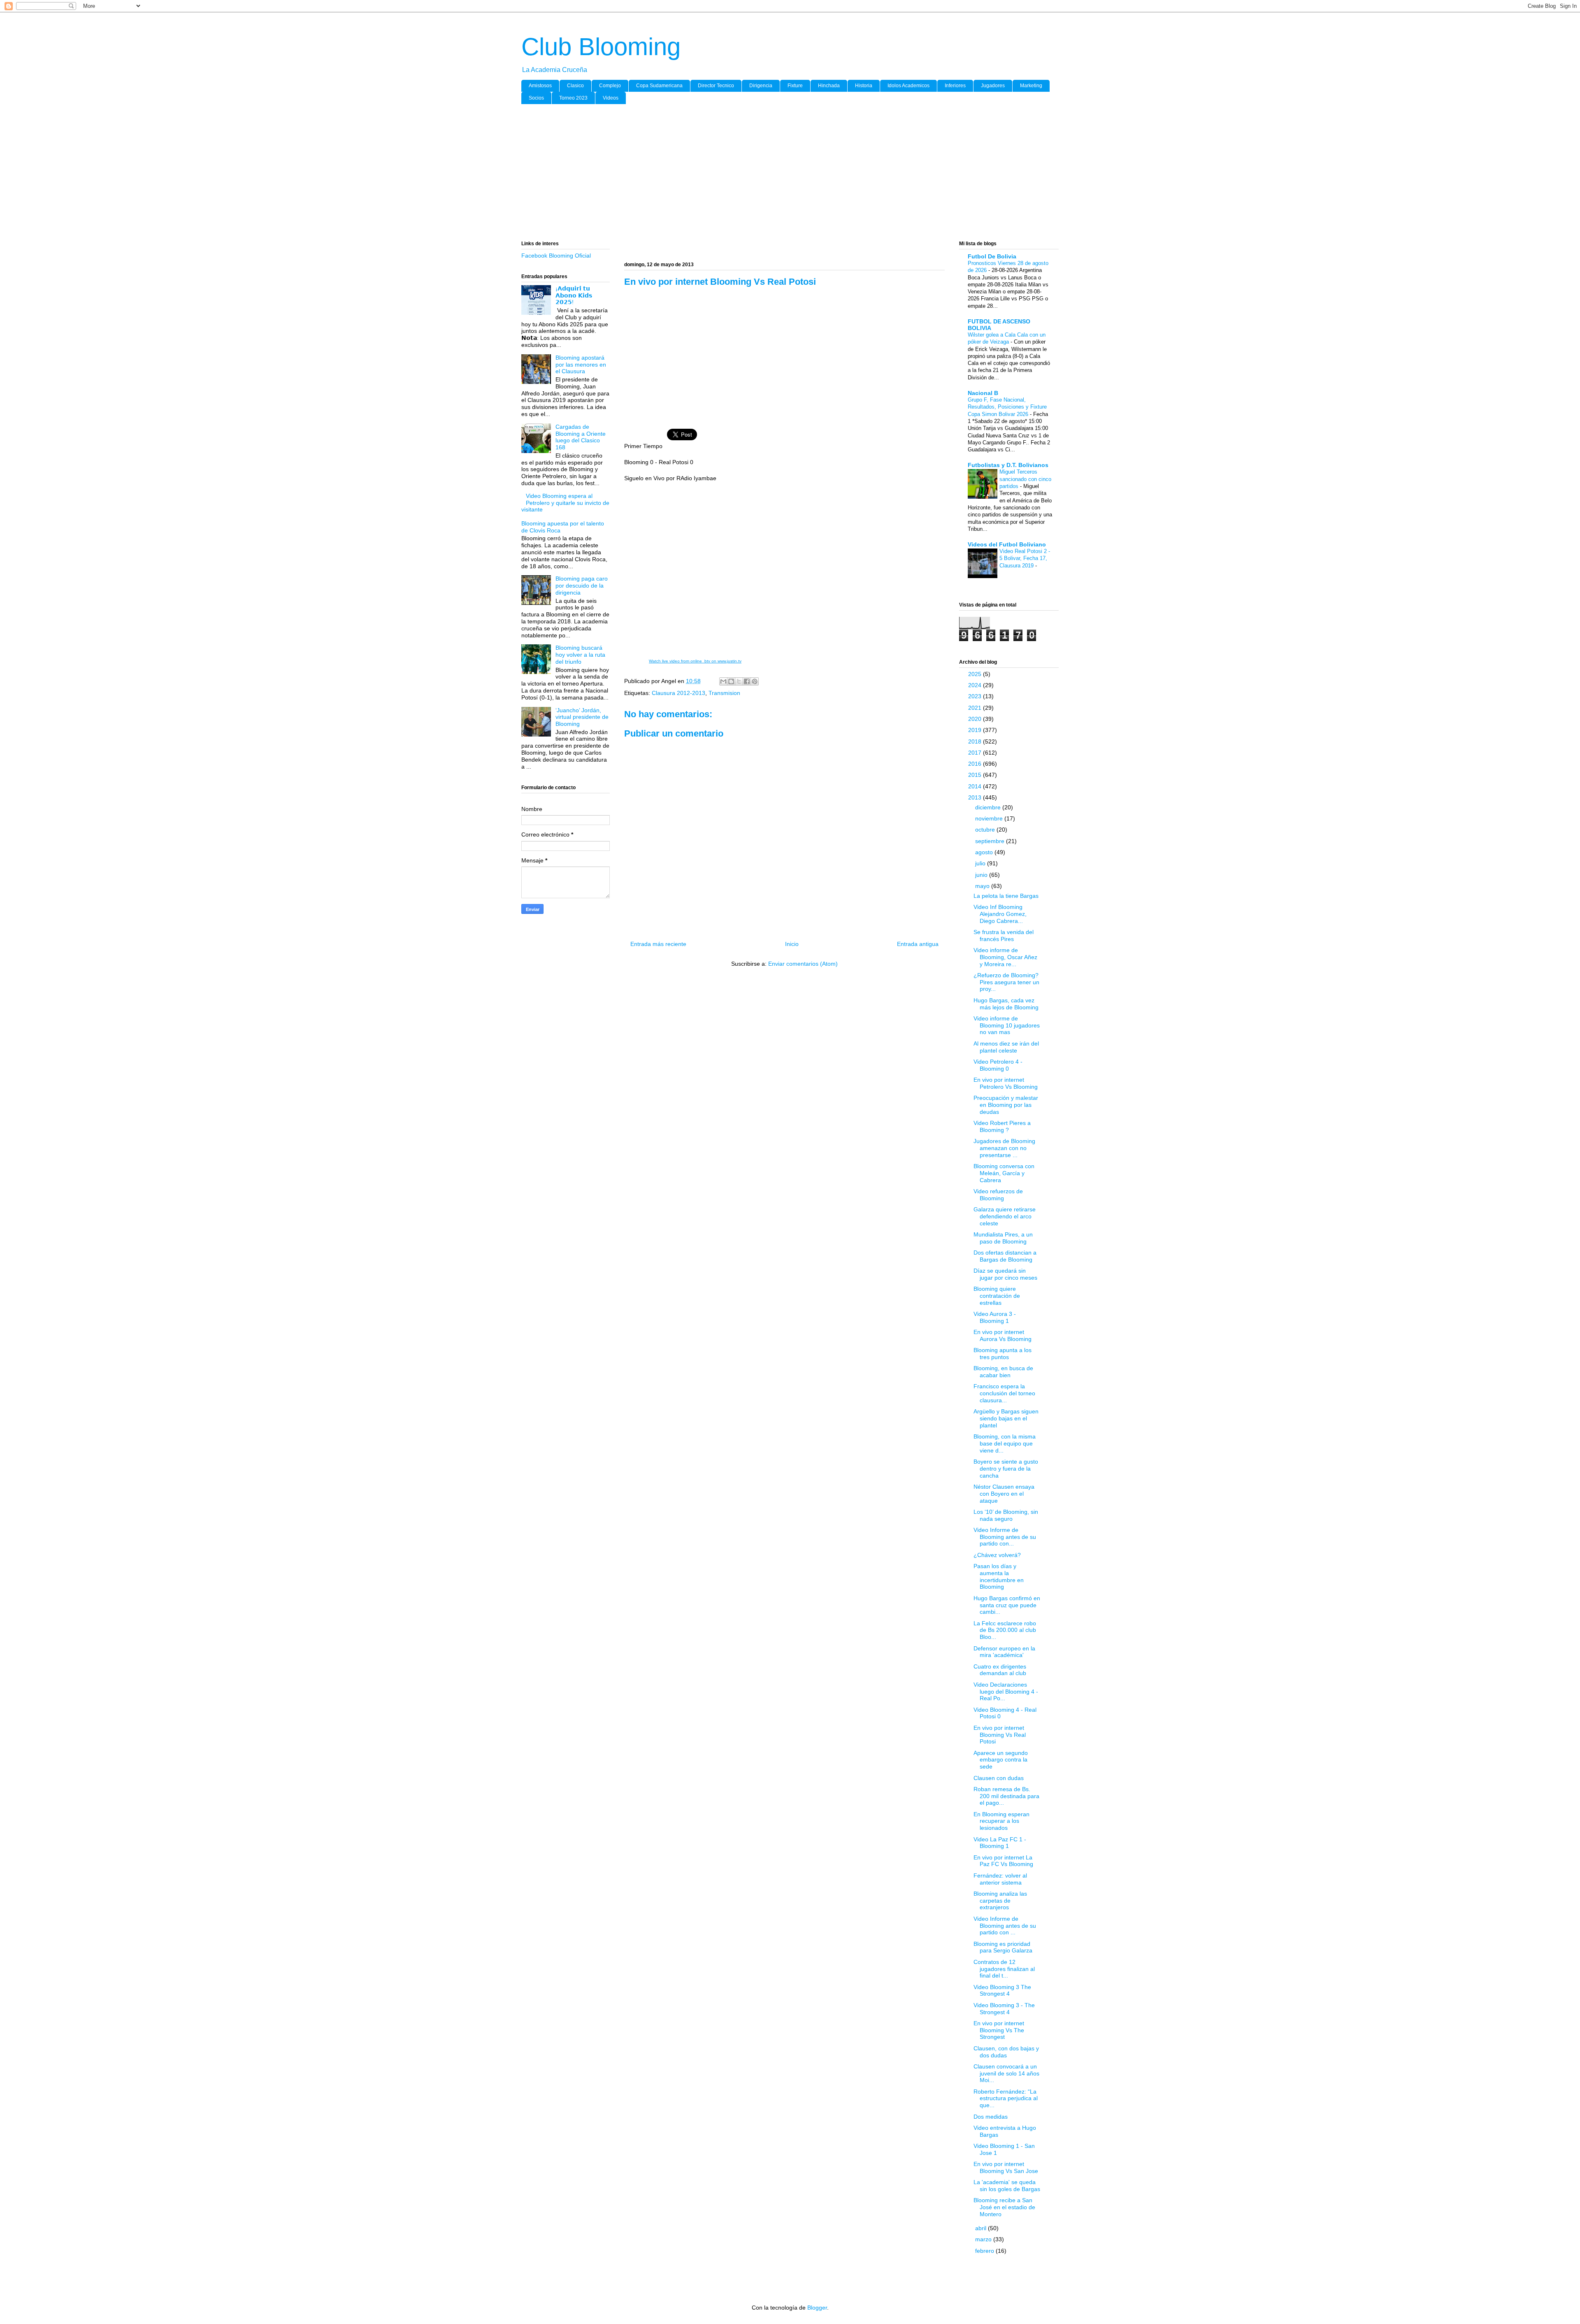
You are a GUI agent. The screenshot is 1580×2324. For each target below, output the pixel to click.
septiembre (991, 841)
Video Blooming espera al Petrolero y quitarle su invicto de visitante (565, 503)
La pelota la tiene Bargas (1006, 896)
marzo (984, 2239)
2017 (976, 753)
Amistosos (540, 86)
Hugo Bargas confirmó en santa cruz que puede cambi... (1007, 1605)
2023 (976, 696)
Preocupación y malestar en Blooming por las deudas (1006, 1105)
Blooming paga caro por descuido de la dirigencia (582, 586)
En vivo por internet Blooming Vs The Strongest (999, 2030)
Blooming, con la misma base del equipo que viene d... (1005, 1443)
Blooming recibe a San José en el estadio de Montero (1004, 2207)
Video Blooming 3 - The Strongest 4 (1004, 2009)
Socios (536, 98)
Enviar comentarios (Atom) (803, 964)
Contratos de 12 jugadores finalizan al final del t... (1004, 1969)
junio (982, 875)
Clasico (575, 86)
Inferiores (955, 86)
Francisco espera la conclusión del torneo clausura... (1004, 1393)
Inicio (792, 944)
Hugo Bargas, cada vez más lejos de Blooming (1006, 1004)
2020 (976, 719)
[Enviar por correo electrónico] (723, 681)
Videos (611, 98)
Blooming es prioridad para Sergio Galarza (1003, 1947)
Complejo (610, 86)
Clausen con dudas (999, 1778)
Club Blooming (601, 47)
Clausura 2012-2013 (678, 693)
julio (981, 863)
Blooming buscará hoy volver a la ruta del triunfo (580, 655)
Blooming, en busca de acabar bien (1003, 1372)
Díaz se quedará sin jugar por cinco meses (1005, 1274)
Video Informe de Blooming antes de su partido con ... (1005, 1926)
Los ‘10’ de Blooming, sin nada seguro (1006, 1515)
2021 (976, 708)
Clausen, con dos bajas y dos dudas (1006, 2052)
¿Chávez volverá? (997, 1555)
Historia (864, 86)
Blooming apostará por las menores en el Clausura (581, 365)
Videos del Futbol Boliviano (1007, 544)
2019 (976, 730)
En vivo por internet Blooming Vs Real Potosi (1000, 1735)
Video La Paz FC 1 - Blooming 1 (1000, 1843)
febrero (985, 2251)
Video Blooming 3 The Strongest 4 (1002, 1991)
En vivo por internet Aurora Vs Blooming (1003, 1335)
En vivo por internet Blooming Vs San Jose (1006, 2167)
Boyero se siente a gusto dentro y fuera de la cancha (1006, 1469)
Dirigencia (761, 86)
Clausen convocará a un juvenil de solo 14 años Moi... (1006, 2073)
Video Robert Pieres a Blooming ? (1002, 1126)
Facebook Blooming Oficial (556, 256)
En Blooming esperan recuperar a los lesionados (1001, 1821)
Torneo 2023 (573, 98)
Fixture (795, 86)
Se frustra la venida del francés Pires (1004, 935)
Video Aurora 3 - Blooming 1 (995, 1317)
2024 (976, 685)
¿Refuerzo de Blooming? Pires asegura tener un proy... (1006, 982)
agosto (985, 852)
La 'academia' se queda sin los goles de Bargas (1007, 2186)
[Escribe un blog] (731, 681)
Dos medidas (991, 2117)
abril (982, 2228)
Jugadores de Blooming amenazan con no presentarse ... (1004, 1148)
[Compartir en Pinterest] (755, 681)
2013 (976, 797)
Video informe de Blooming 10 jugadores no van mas (1007, 1025)
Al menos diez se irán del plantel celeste (1006, 1047)
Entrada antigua (918, 944)
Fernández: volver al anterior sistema (1000, 1879)
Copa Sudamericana (659, 86)
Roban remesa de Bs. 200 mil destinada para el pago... (1006, 1796)
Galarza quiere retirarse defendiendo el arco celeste (1005, 1216)
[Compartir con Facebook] (747, 681)
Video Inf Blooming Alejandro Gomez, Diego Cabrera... (1000, 914)
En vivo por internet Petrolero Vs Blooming (1006, 1083)
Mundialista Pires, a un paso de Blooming (1003, 1238)
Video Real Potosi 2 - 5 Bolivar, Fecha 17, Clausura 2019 (1025, 558)
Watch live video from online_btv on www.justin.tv (695, 661)
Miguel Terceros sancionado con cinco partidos (1025, 479)
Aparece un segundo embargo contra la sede (1001, 1760)
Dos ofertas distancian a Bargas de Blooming (1005, 1256)
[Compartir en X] (739, 681)
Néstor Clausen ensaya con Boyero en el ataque (1004, 1494)
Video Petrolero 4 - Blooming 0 (998, 1065)
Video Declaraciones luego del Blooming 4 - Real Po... (1006, 1692)
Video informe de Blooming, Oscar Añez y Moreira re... (1005, 957)
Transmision (724, 693)
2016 (976, 764)
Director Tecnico (716, 86)
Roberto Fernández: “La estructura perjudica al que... (1006, 2099)
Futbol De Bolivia (992, 256)
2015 (976, 775)
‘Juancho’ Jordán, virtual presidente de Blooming (582, 717)
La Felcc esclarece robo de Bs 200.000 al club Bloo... (1005, 1630)
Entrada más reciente (658, 944)
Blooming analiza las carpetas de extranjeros (1000, 1901)
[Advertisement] (768, 174)
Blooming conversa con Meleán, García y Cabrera (1004, 1173)
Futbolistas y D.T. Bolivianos (1008, 465)
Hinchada (829, 86)
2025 (976, 674)
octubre (986, 830)
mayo (983, 886)
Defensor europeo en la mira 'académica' (1004, 1652)
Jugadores (993, 86)
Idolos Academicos (908, 86)
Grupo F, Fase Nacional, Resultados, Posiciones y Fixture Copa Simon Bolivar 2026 (1007, 407)
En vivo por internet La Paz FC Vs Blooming (1003, 1861)
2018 (976, 741)
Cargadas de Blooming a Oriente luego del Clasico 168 (581, 437)
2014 (976, 786)
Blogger (817, 2308)
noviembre (990, 818)
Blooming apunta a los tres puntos (1003, 1354)
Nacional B (983, 393)
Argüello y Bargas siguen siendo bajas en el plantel (1006, 1418)
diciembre (989, 807)
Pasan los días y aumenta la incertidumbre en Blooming (999, 1576)
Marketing (1031, 86)
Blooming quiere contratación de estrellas (997, 1296)
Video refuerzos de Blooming (998, 1195)
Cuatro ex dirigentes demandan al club (1000, 1670)
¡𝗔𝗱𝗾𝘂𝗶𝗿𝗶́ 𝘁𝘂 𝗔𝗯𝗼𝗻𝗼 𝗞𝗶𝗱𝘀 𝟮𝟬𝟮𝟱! (574, 295)
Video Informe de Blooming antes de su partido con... (1005, 1537)
